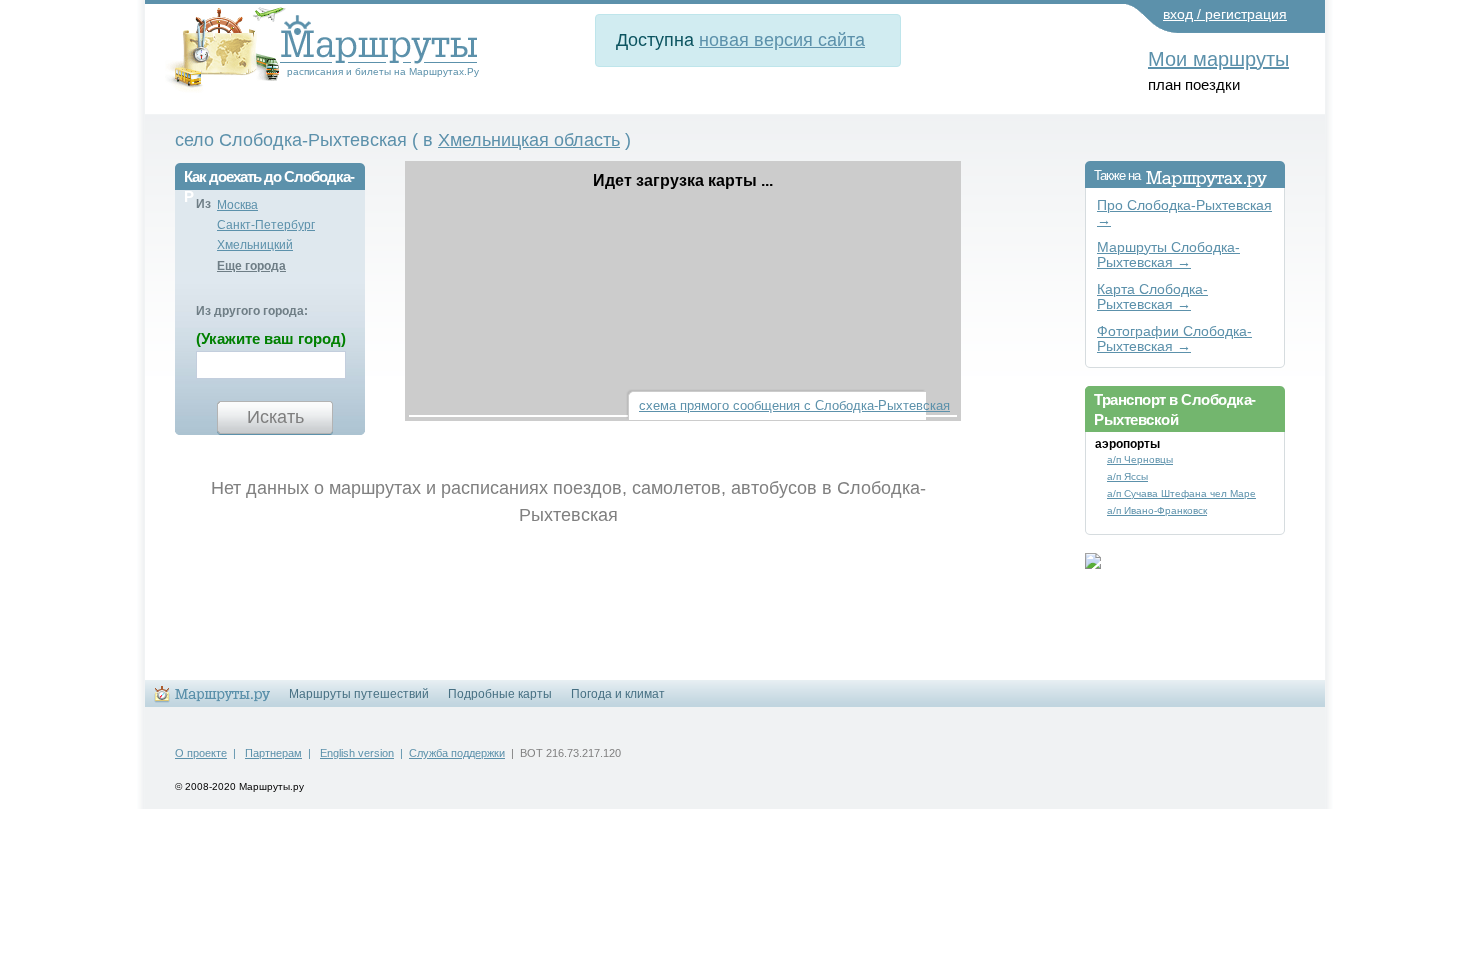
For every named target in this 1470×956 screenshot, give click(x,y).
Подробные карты (500, 694)
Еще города (251, 266)
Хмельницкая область (529, 140)
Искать (275, 417)
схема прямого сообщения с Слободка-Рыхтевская (794, 405)
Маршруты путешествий (359, 694)
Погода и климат (618, 694)
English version (357, 753)
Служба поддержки (457, 753)
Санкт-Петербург (266, 225)
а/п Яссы (1127, 476)
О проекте (201, 753)
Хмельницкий (255, 245)
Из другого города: (252, 311)
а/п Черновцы (1140, 459)
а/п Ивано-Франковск (1157, 510)
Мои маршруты (1218, 59)
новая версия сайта (782, 40)
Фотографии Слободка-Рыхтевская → (1174, 339)
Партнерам (273, 753)
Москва (237, 205)
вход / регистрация (1225, 14)
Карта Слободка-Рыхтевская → (1152, 297)
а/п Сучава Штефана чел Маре (1181, 493)
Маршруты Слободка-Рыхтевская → (1168, 255)
